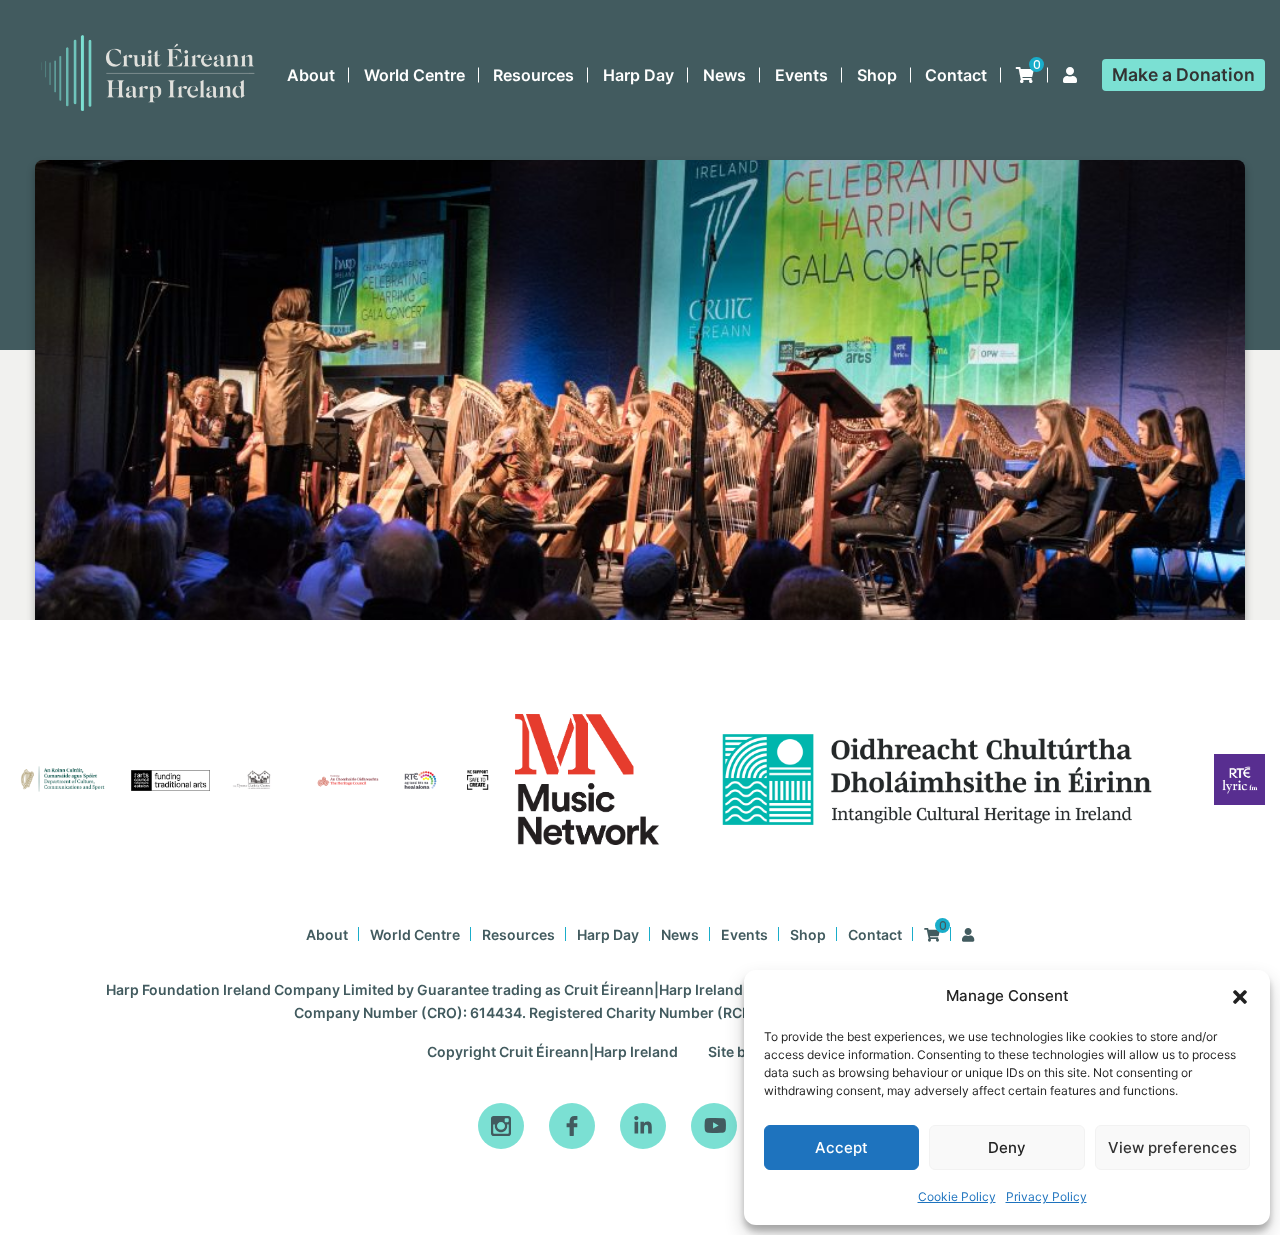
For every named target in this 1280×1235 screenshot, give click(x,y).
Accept (841, 1147)
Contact (956, 75)
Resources (533, 75)
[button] (1240, 997)
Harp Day (638, 75)
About (311, 75)
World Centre (414, 75)
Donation (1183, 74)
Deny (1007, 1147)
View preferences (1172, 1147)
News (724, 75)
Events (801, 75)
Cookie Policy (957, 1196)
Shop (877, 75)
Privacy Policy (1046, 1196)
